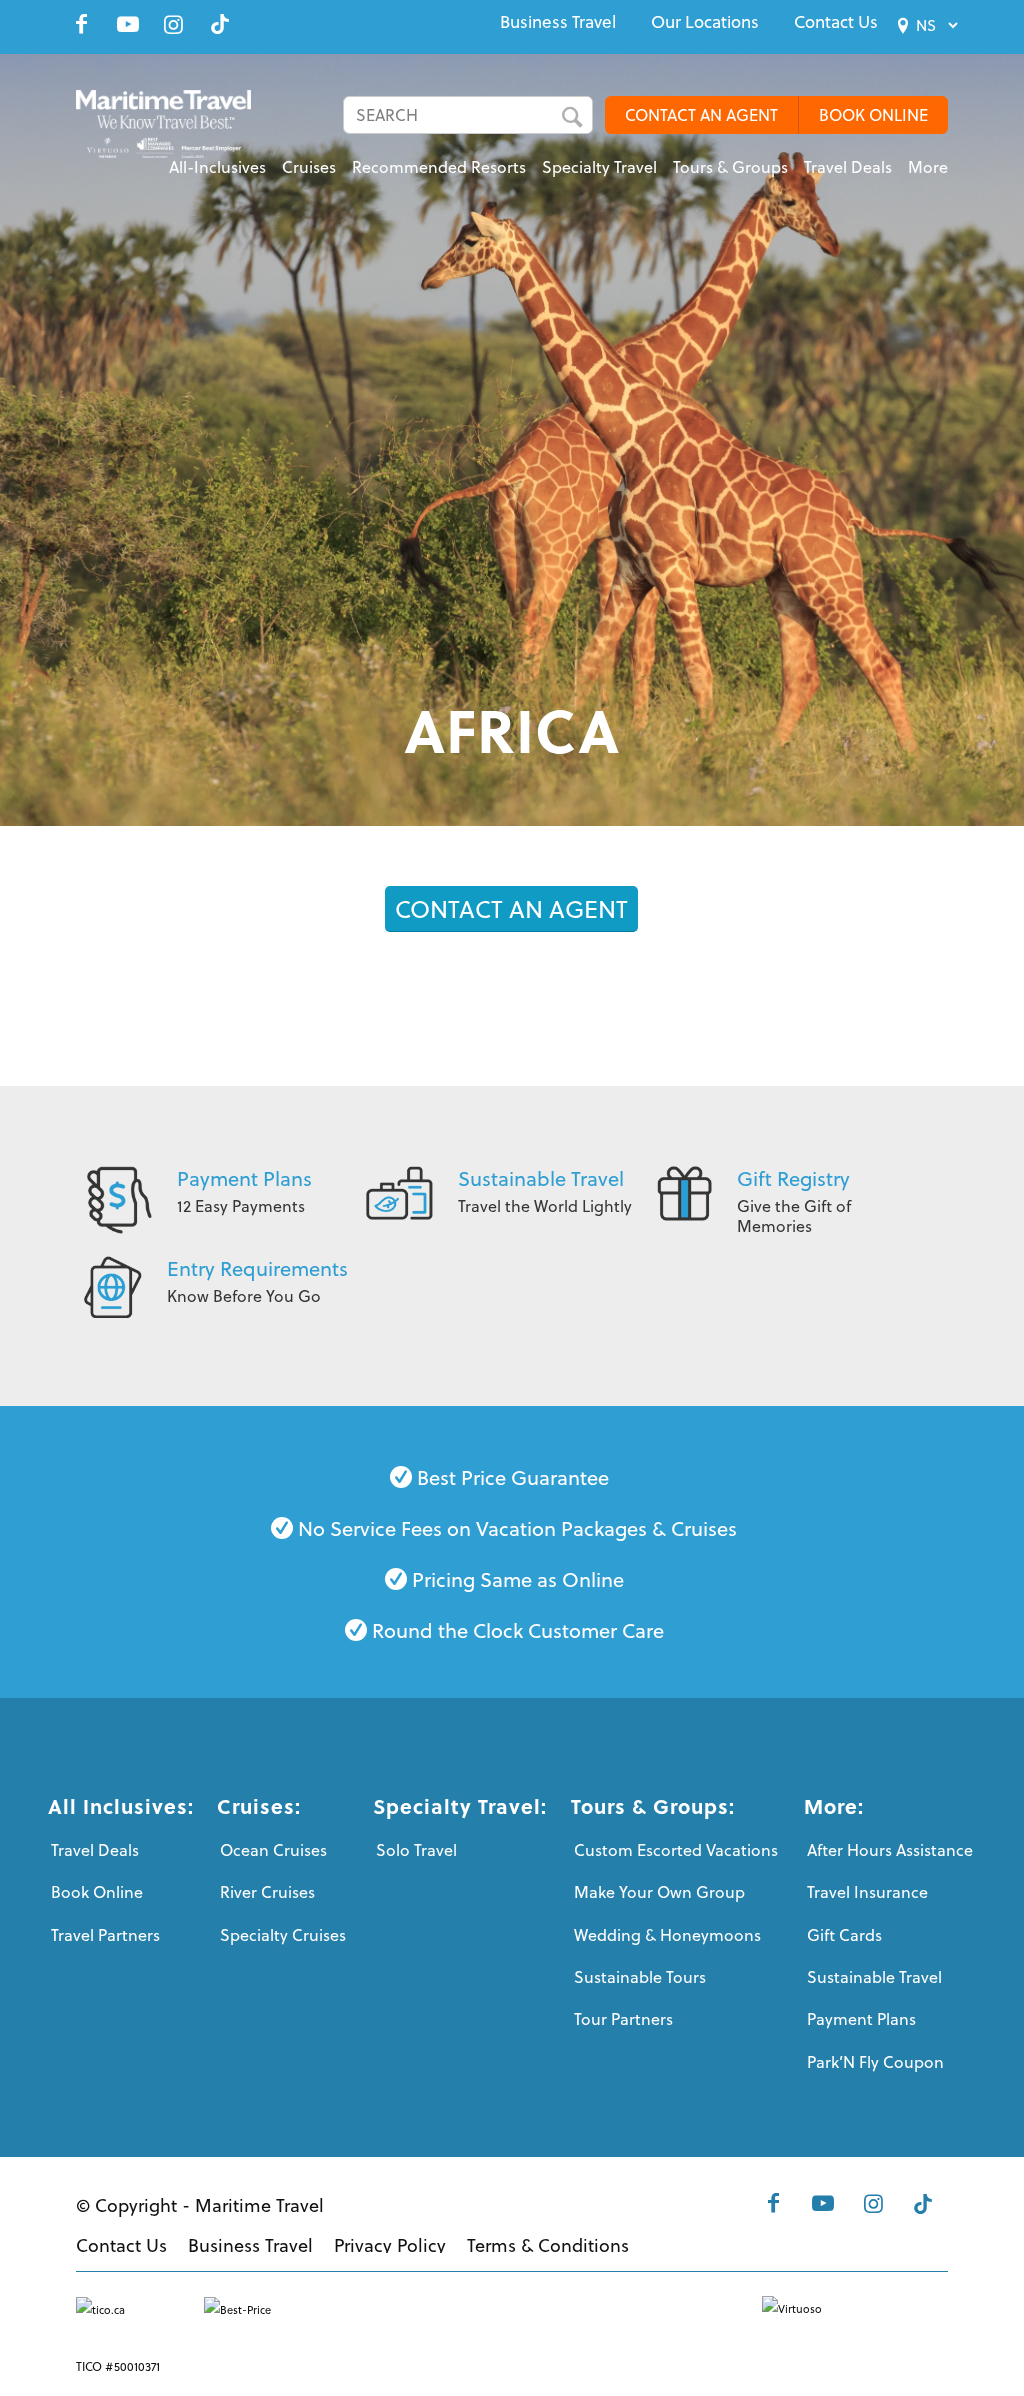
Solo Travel (416, 1850)
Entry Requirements (257, 1268)
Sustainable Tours (640, 1977)
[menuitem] (558, 22)
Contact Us (836, 22)
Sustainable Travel (541, 1178)
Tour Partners (623, 2019)
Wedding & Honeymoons (667, 1935)
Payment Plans (244, 1178)
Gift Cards (844, 1935)
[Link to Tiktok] (220, 24)
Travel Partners (105, 1935)
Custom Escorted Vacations (676, 1850)
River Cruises (267, 1892)
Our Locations (705, 22)
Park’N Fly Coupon (875, 2062)
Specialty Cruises (283, 1935)
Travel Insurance (867, 1892)
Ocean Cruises (273, 1850)
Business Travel (558, 22)
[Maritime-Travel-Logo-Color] (163, 135)
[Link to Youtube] (128, 24)
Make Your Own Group (659, 1892)
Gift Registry (793, 1178)
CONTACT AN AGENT (701, 115)
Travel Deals (95, 1850)
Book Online (97, 1892)
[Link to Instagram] (174, 24)
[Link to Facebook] (82, 24)
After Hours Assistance (890, 1850)
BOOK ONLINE (873, 115)
